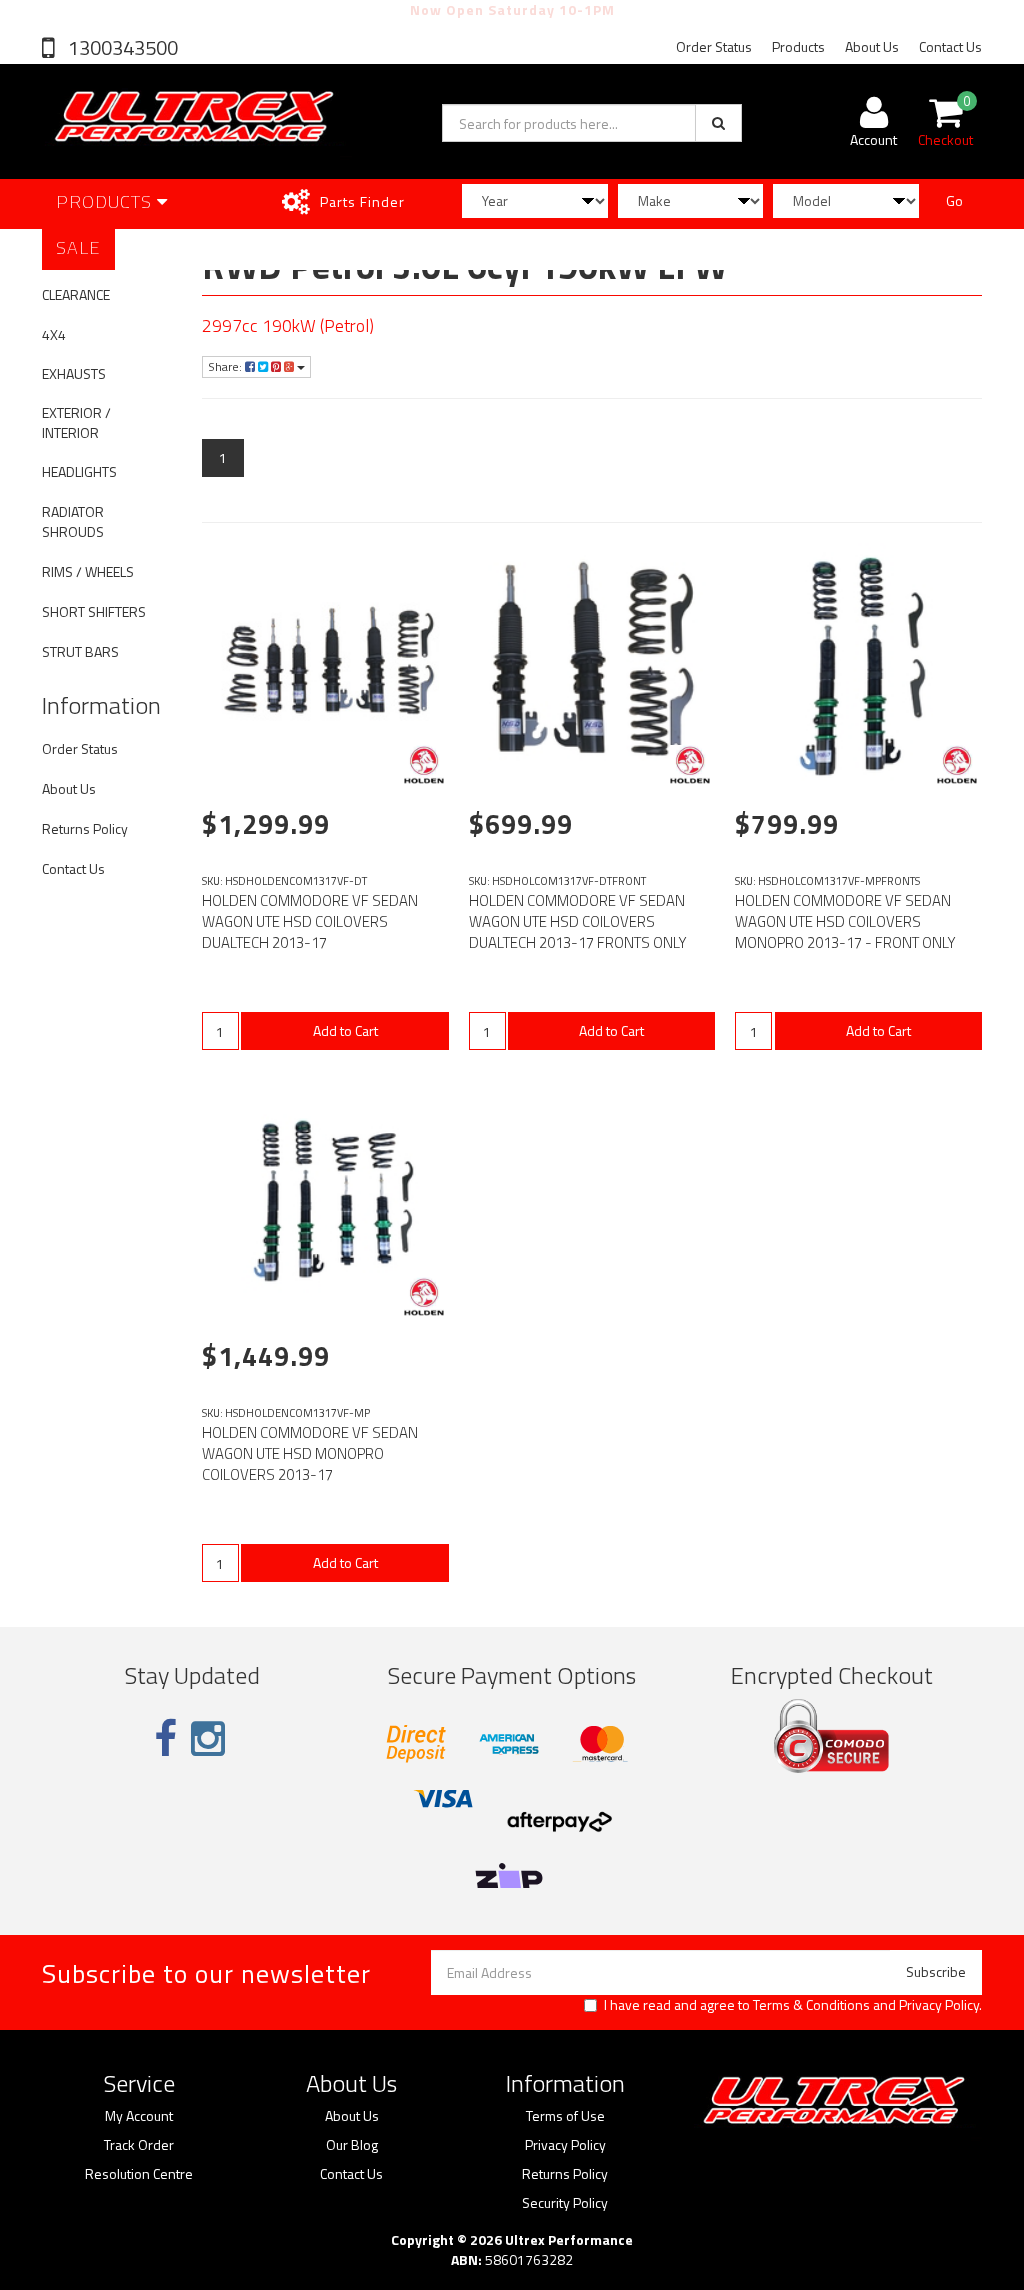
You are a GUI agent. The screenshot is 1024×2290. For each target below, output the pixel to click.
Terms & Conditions (811, 2004)
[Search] (718, 123)
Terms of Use (565, 2116)
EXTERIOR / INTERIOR (76, 422)
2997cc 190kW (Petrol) (288, 325)
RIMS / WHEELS (88, 571)
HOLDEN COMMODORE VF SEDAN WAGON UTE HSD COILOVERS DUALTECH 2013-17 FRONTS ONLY (578, 921)
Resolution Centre (139, 2174)
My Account (139, 2116)
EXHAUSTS (74, 373)
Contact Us (950, 46)
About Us (872, 46)
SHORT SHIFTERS (94, 611)
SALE (78, 247)
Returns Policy (85, 828)
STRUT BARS (80, 651)
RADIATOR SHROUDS (73, 521)
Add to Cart (345, 1030)
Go (954, 200)
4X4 (54, 334)
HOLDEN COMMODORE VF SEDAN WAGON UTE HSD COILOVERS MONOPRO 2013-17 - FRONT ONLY (845, 921)
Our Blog (352, 2145)
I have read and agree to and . (793, 2005)
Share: (226, 366)
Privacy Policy (939, 2004)
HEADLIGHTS (79, 471)
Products (798, 46)
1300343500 (121, 47)
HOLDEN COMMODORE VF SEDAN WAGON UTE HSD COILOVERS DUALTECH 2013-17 (310, 921)
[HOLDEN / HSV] (424, 765)
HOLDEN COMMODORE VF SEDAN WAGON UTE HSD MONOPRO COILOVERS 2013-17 (310, 1453)
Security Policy (565, 2203)
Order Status (714, 46)
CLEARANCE (76, 294)
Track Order (139, 2145)
